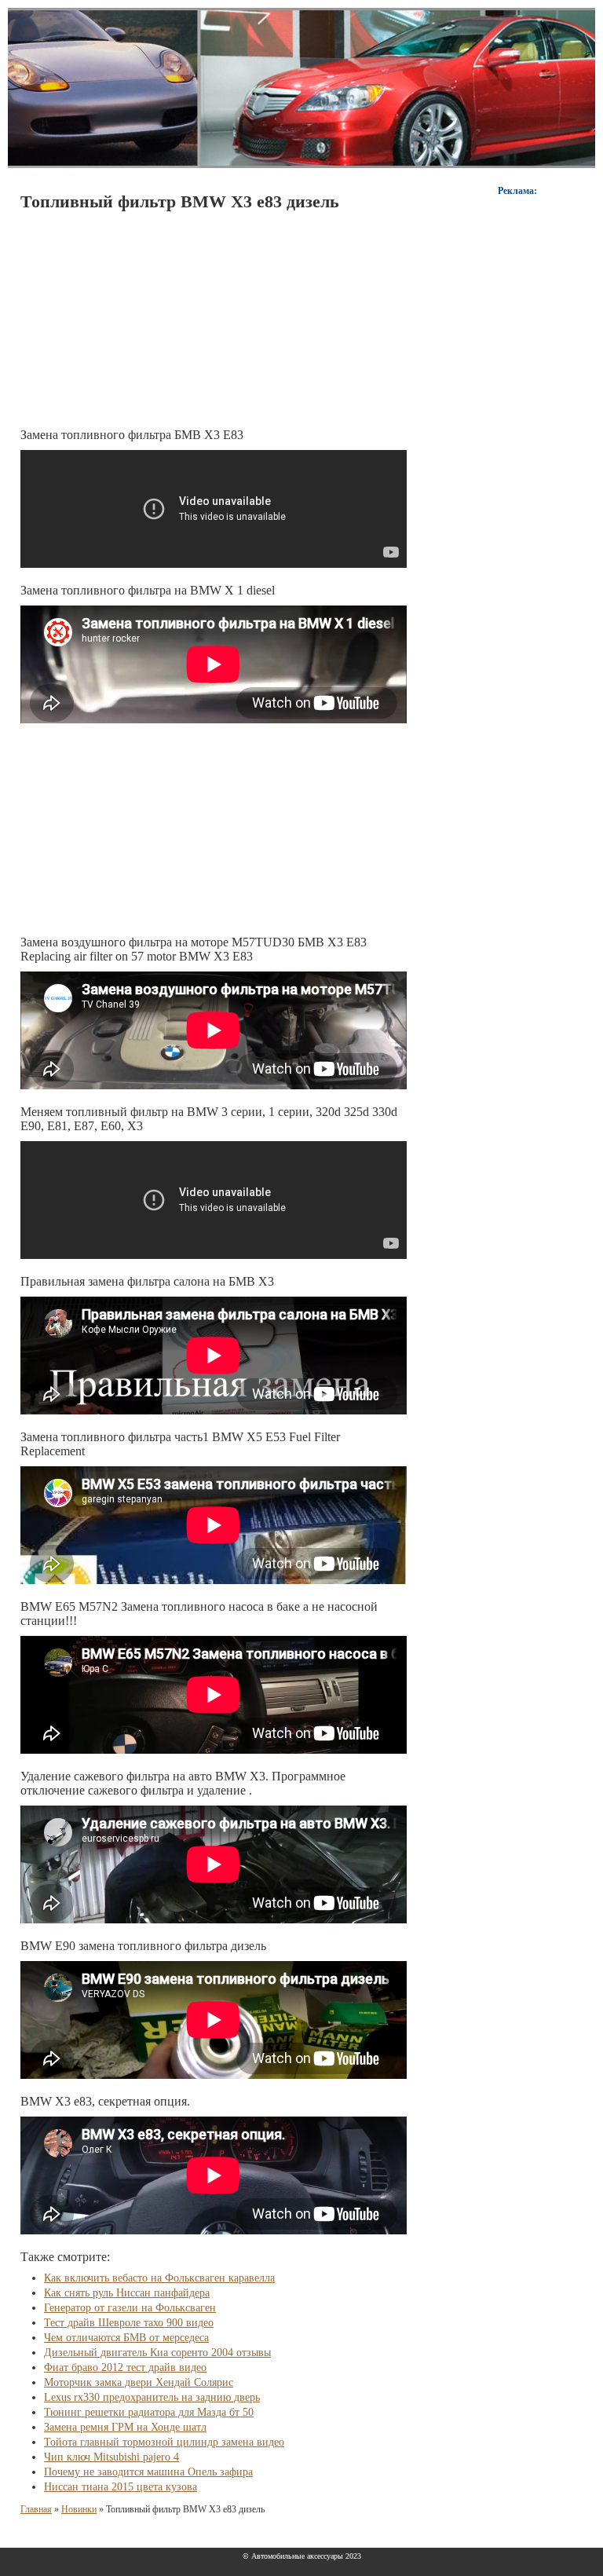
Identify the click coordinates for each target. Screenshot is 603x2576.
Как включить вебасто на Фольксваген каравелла (159, 2278)
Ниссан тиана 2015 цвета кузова (121, 2487)
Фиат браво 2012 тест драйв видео (125, 2367)
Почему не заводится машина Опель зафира (148, 2472)
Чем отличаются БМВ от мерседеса (126, 2338)
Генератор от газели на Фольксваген (130, 2308)
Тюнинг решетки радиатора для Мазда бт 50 (149, 2412)
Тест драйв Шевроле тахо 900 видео (129, 2323)
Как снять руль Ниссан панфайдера (127, 2293)
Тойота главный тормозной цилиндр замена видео (164, 2442)
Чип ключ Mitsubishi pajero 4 (111, 2457)
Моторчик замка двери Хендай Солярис (139, 2382)
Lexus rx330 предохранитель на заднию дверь (152, 2397)
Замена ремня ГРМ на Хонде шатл (125, 2427)
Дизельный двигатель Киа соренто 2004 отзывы (157, 2353)
